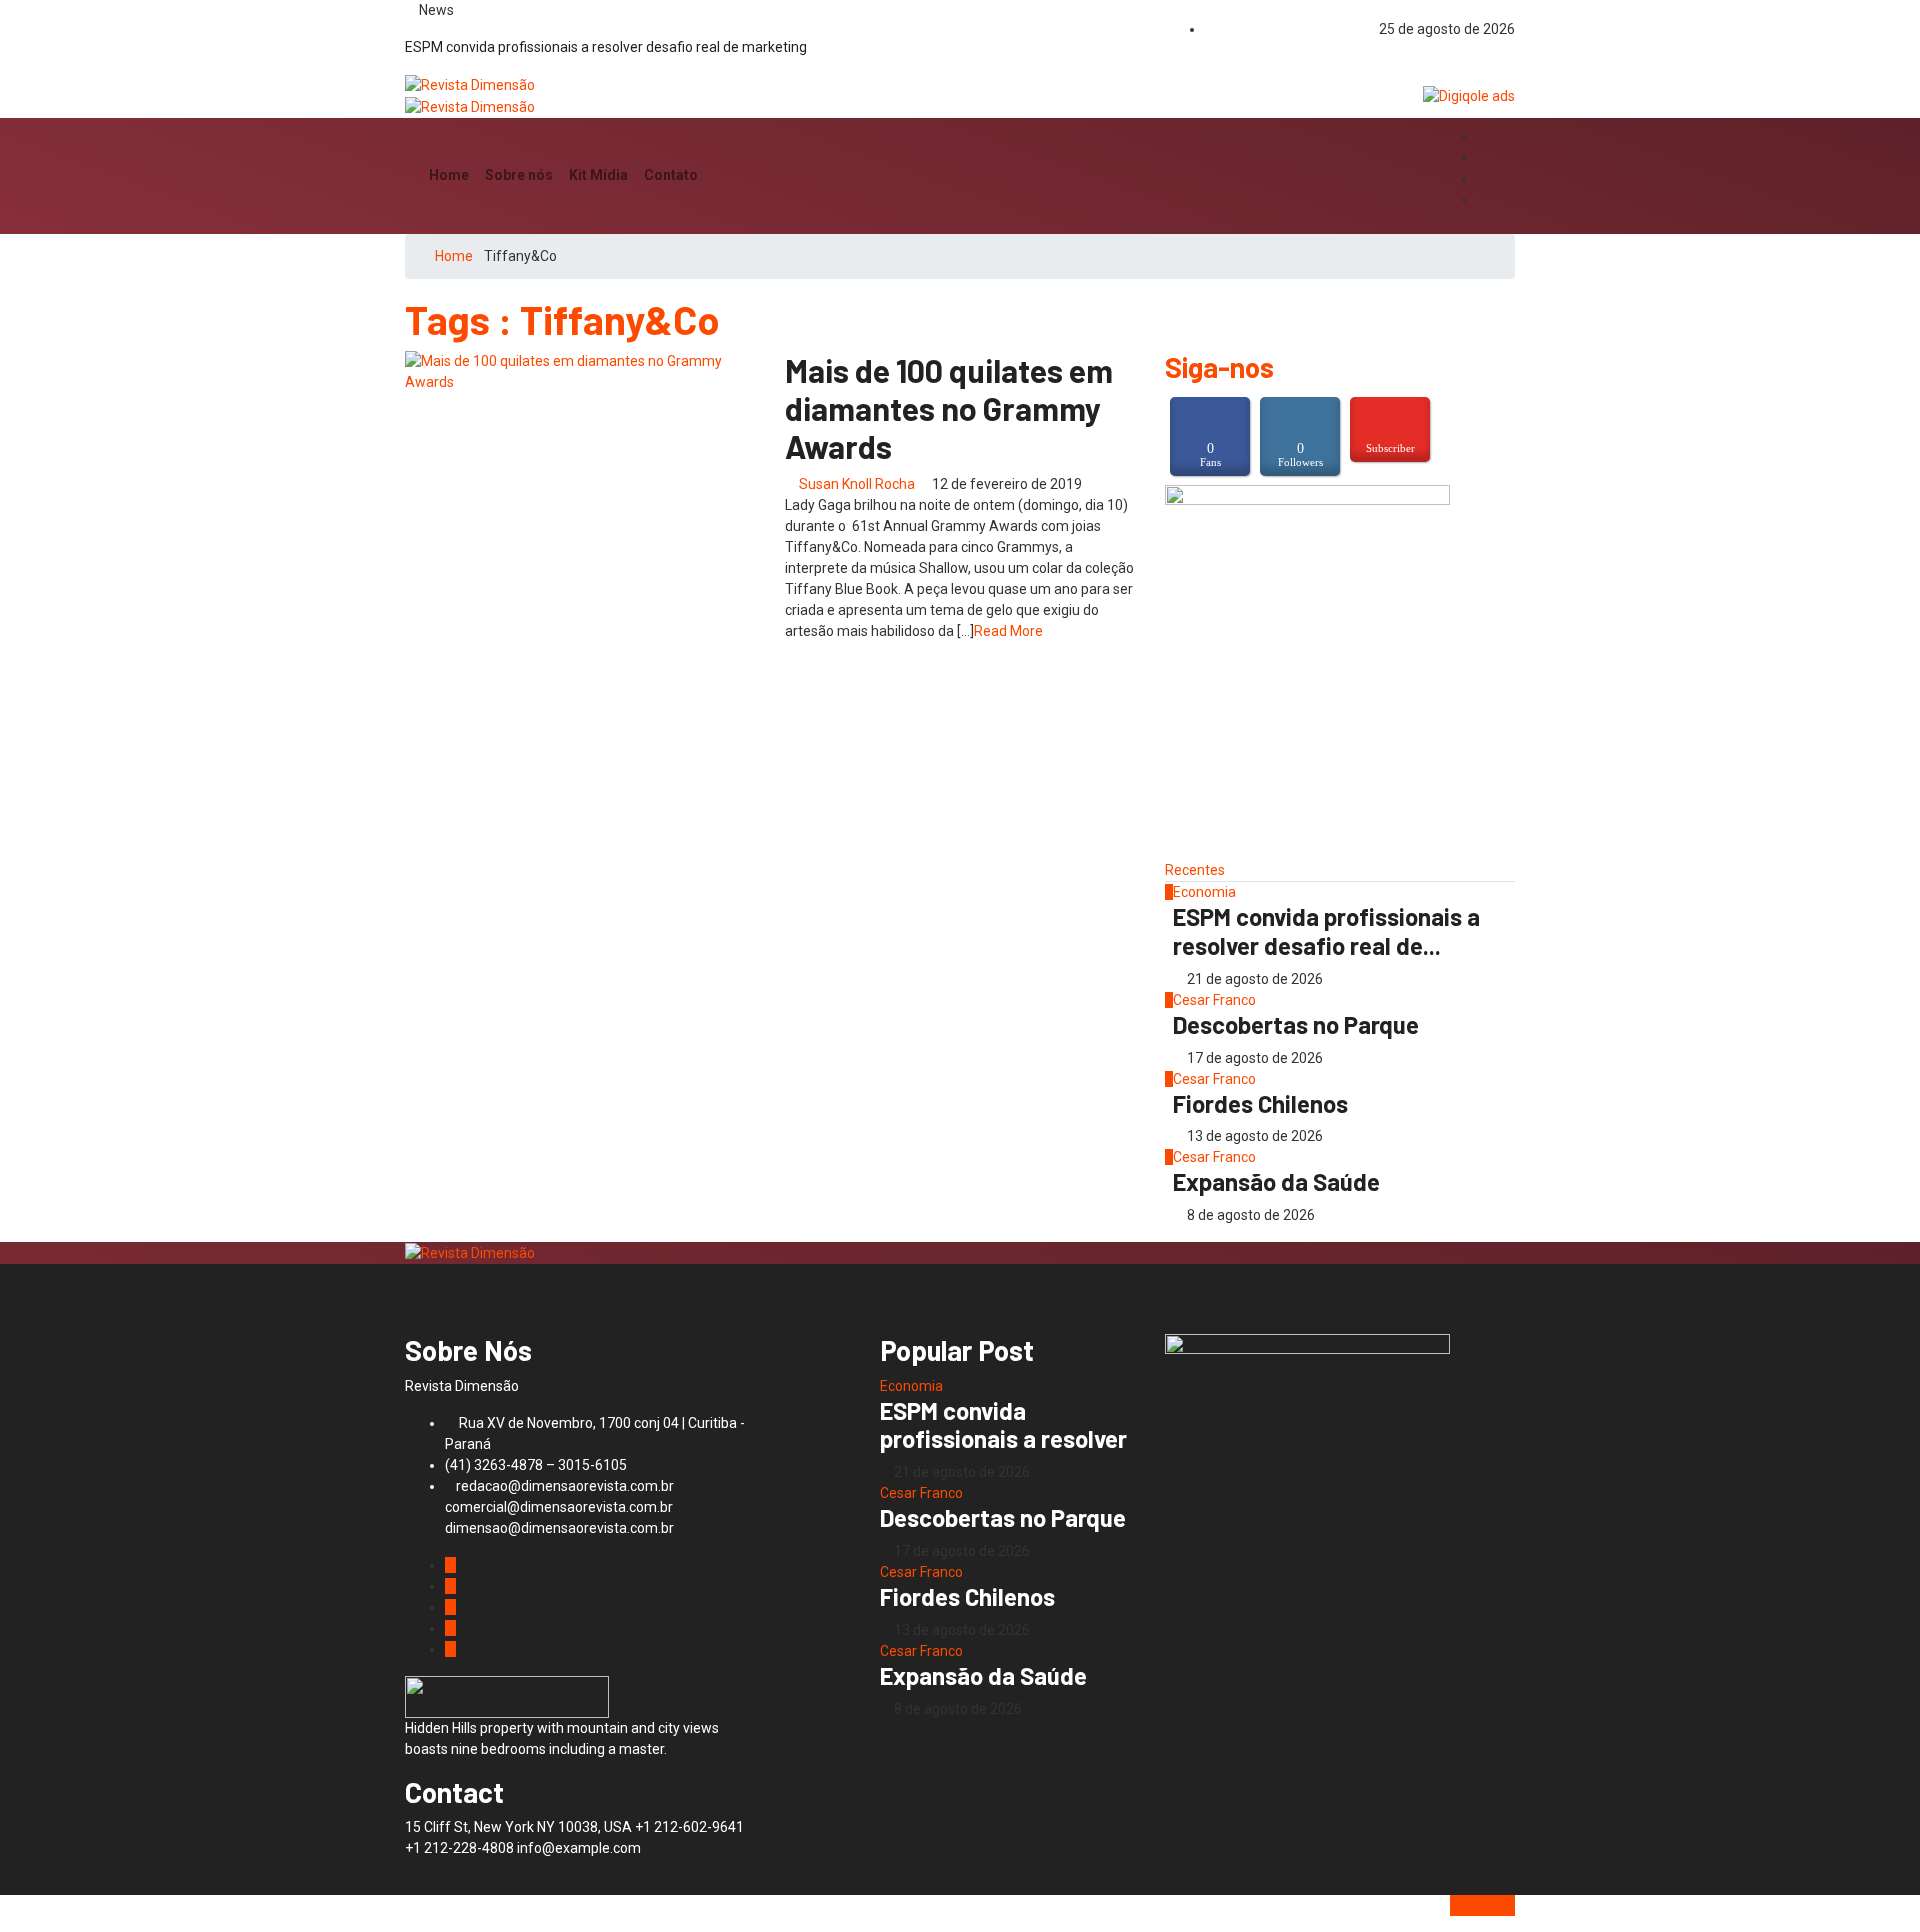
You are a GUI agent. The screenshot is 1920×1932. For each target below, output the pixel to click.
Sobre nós (519, 175)
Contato (671, 175)
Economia (1204, 892)
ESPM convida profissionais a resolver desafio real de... (1326, 931)
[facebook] (1482, 136)
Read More (1008, 631)
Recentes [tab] (1195, 870)
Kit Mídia (598, 175)
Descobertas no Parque (1296, 1024)
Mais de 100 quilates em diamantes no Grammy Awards (949, 408)
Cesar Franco (1214, 1000)
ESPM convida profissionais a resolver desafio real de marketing (606, 47)
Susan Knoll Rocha (857, 484)
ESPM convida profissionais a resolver (1003, 1425)
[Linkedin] (1482, 199)
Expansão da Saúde (1276, 1181)
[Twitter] (1482, 178)
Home (449, 175)
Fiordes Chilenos (1260, 1103)
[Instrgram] (1482, 157)
